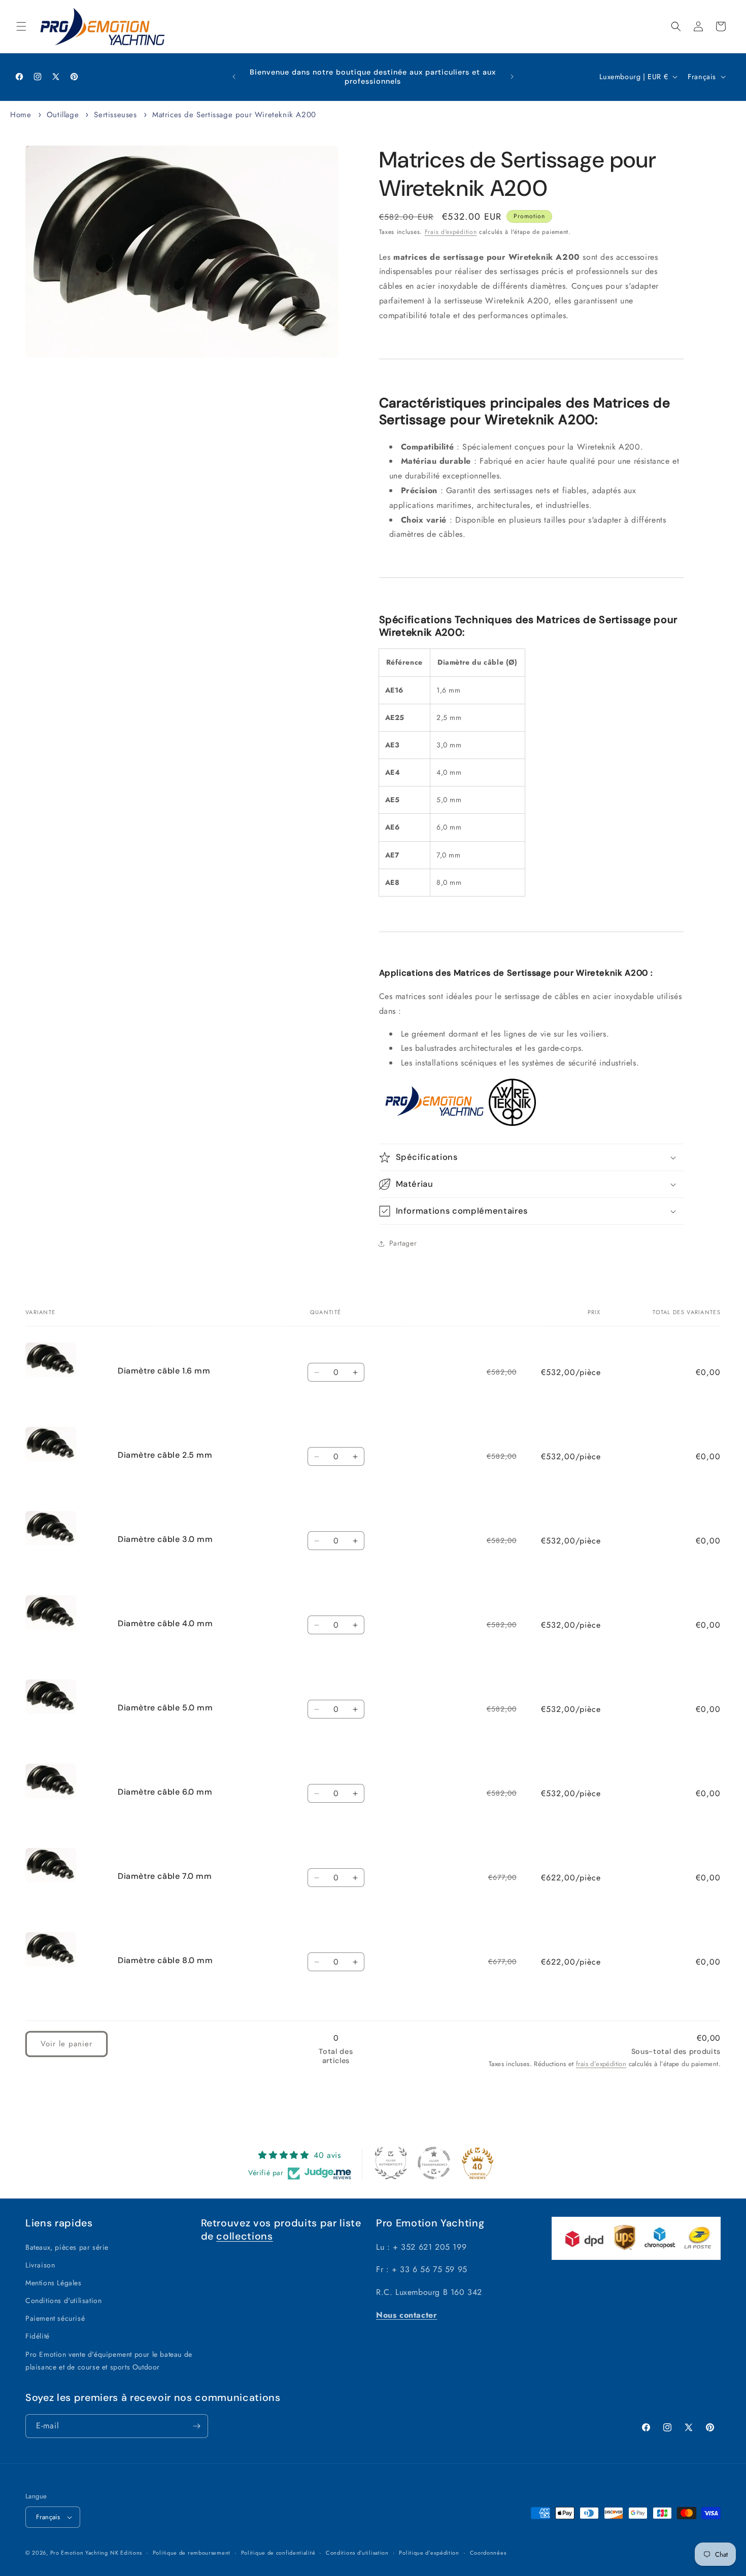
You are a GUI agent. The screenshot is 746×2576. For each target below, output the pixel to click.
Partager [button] (403, 1243)
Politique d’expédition (429, 2553)
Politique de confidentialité (278, 2553)
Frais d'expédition (451, 232)
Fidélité (38, 2336)
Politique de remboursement (192, 2553)
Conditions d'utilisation (63, 2300)
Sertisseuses (115, 115)
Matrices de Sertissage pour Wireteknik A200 (234, 115)
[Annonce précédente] (234, 77)
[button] (21, 26)
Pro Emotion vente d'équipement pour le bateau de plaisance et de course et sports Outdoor (109, 2361)
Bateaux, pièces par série (67, 2247)
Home (21, 115)
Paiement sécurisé (55, 2318)
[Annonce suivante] (512, 77)
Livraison (40, 2265)
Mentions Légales (54, 2283)
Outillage (63, 115)
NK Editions (126, 2553)
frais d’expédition (601, 2064)
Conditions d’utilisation (357, 2553)
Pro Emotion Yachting (79, 2553)
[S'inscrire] (196, 2426)
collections (244, 2236)
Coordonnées (488, 2553)
